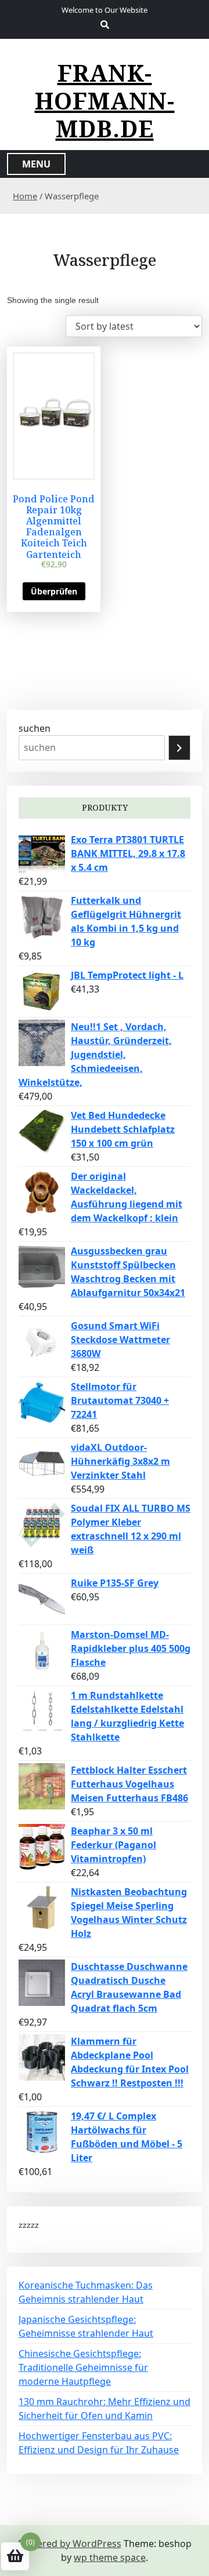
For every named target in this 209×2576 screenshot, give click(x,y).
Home (25, 196)
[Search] (179, 748)
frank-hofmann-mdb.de (105, 101)
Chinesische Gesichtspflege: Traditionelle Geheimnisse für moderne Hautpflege (83, 2367)
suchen (35, 728)
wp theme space (110, 2557)
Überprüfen (54, 591)
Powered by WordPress (70, 2544)
